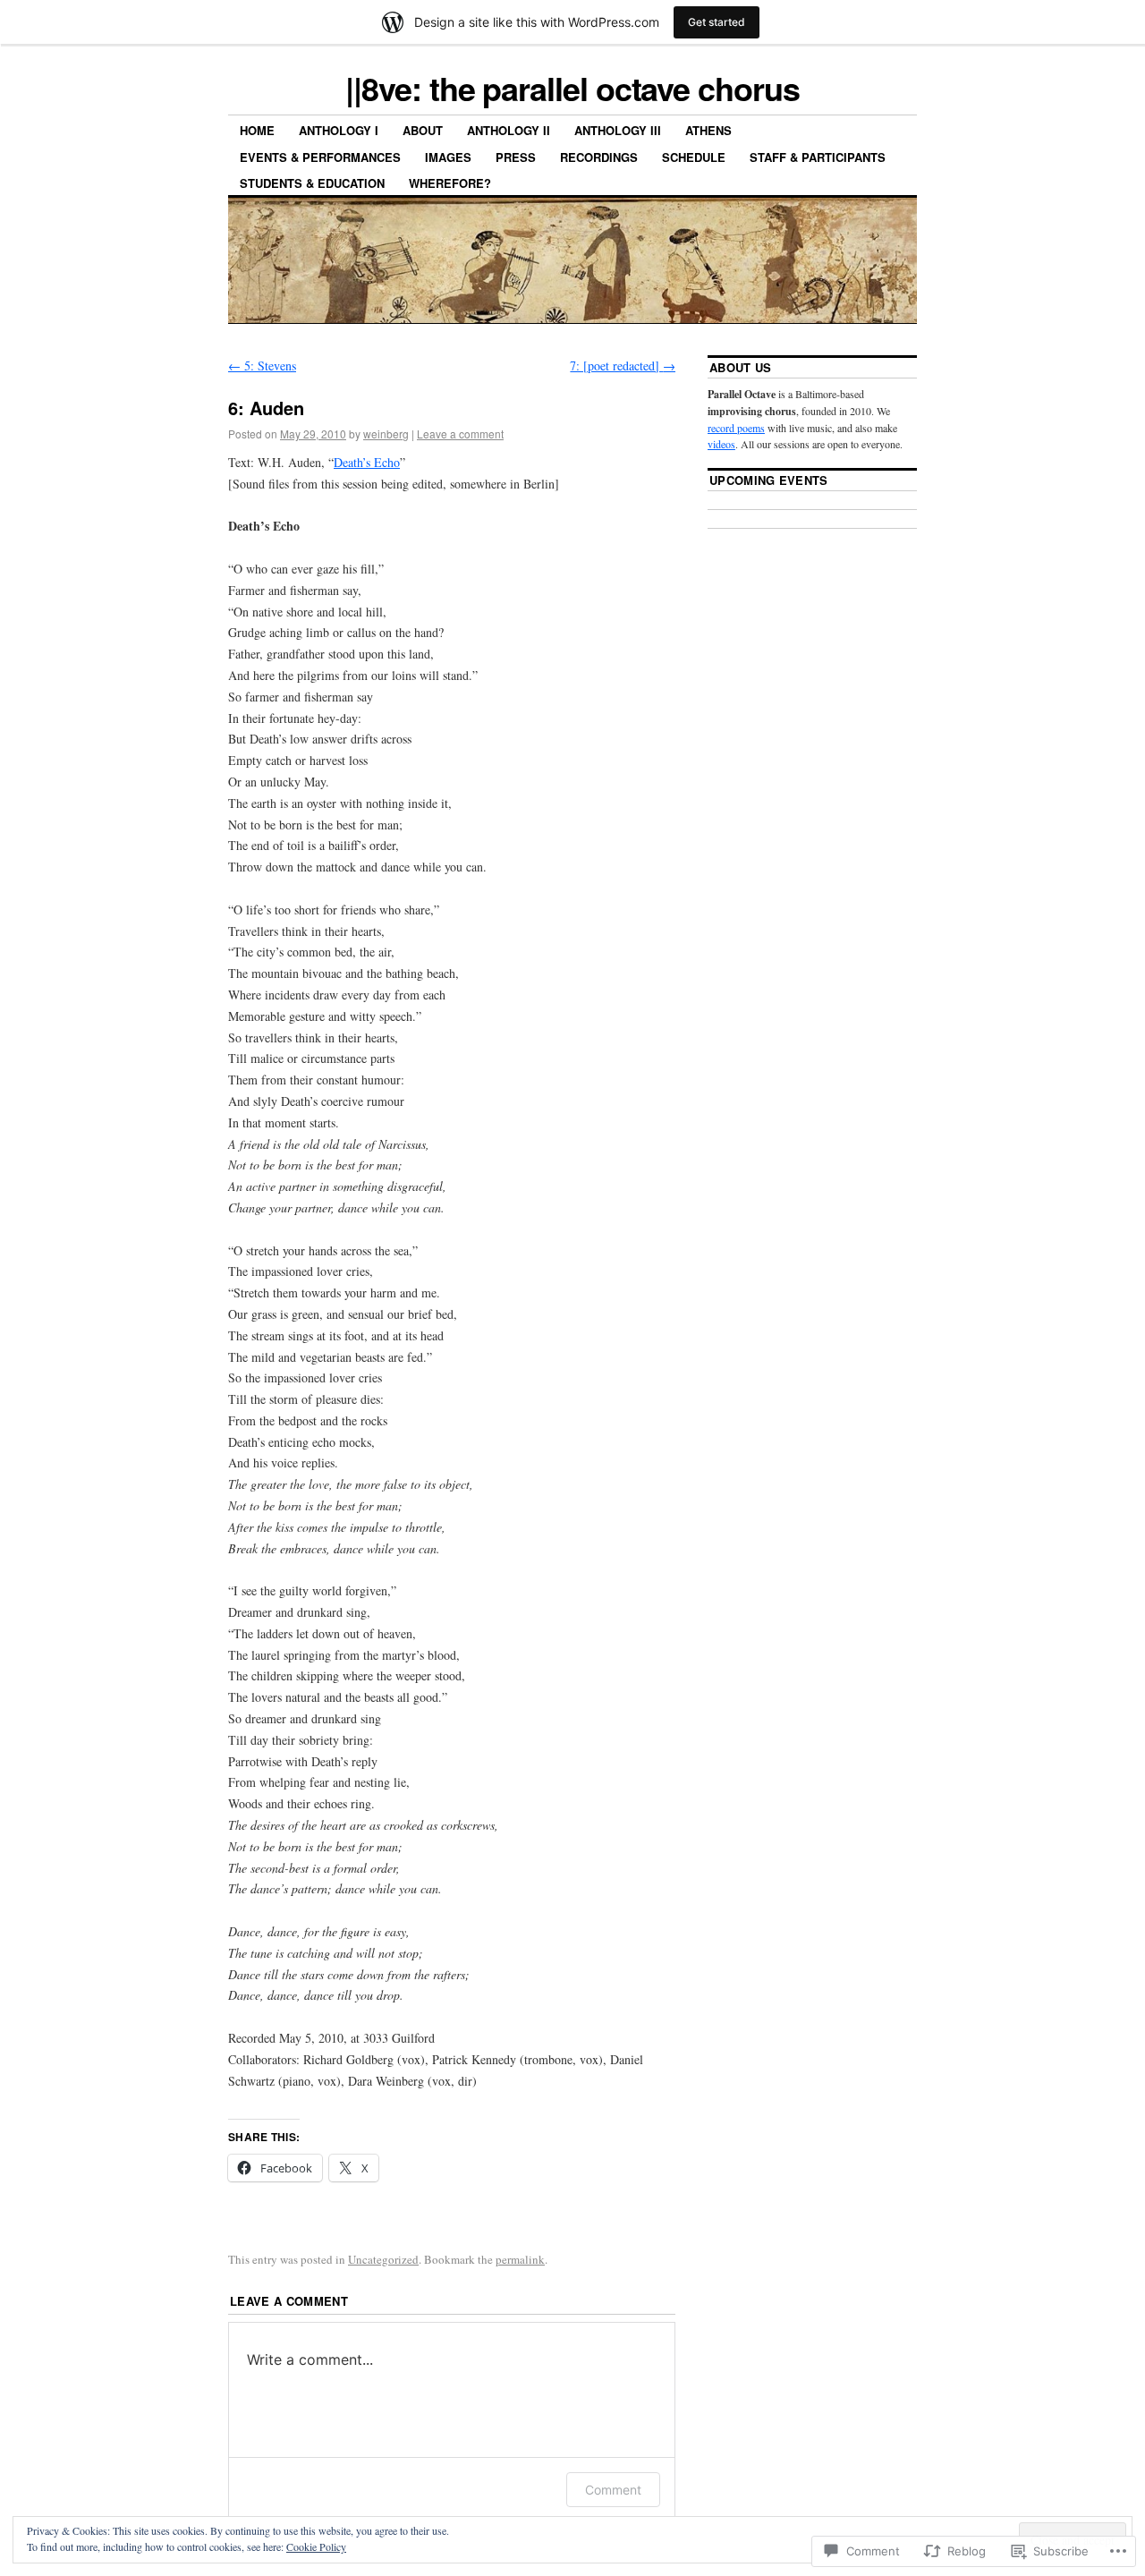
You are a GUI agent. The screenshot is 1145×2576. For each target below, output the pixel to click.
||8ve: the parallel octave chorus (572, 88)
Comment (613, 2490)
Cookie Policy (316, 2546)
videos (721, 444)
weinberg (386, 434)
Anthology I (339, 130)
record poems (736, 428)
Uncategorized (383, 2259)
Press (516, 157)
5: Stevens (262, 366)
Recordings (599, 157)
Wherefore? (450, 183)
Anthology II (509, 130)
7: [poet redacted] (623, 366)
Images (448, 157)
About (423, 130)
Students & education (312, 183)
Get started (717, 22)
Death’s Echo (367, 462)
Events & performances (320, 157)
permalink (520, 2259)
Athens (708, 130)
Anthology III (618, 130)
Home (257, 130)
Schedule (694, 157)
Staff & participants (818, 157)
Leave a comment (460, 434)
